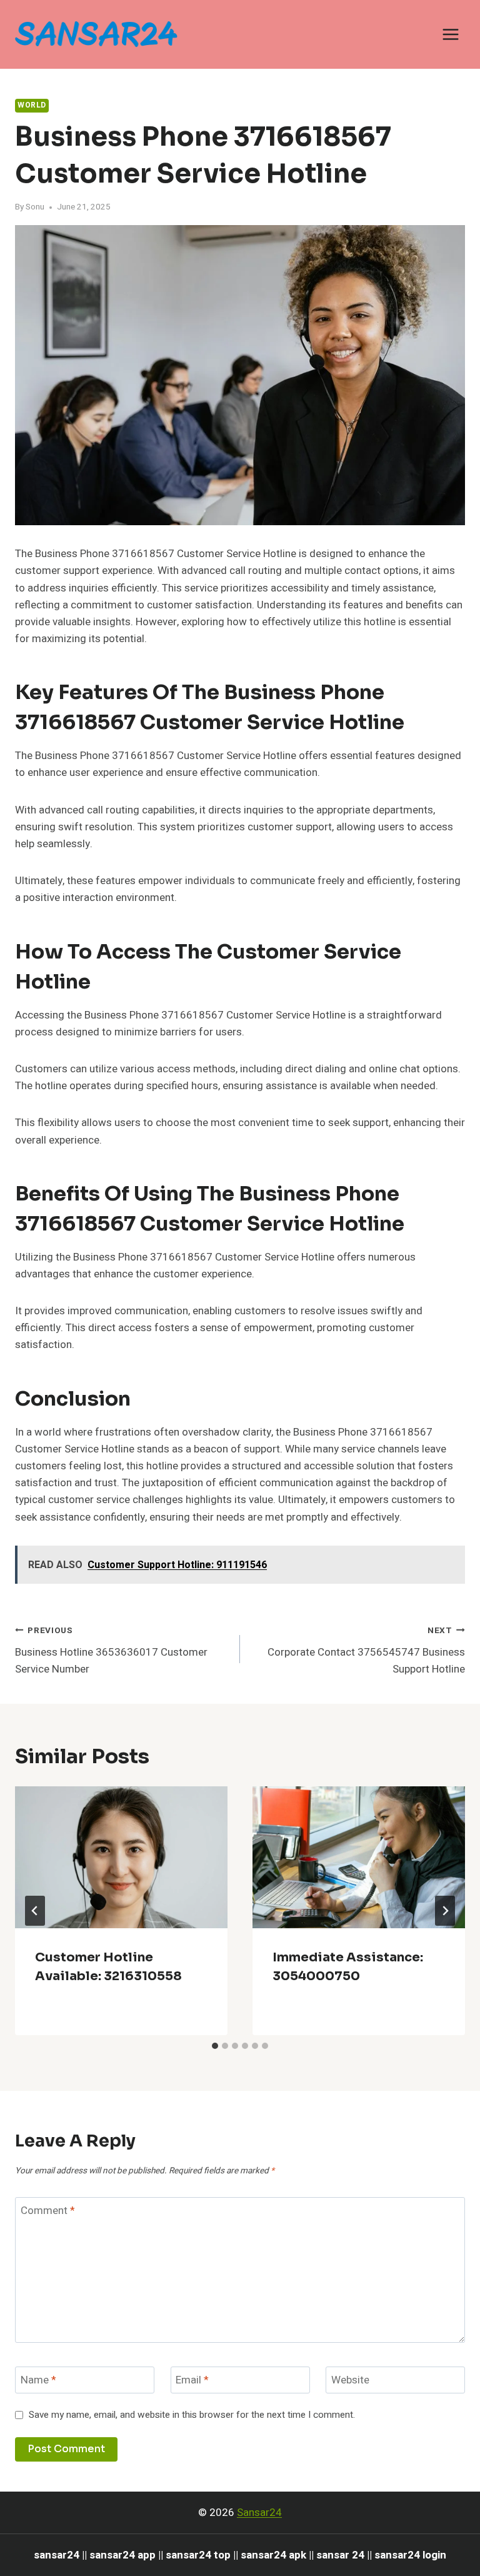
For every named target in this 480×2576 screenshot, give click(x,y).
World (32, 105)
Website (350, 2381)
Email (192, 2381)
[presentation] (121, 1857)
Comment (48, 2211)
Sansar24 (259, 2513)
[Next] (445, 1911)
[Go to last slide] (35, 1911)
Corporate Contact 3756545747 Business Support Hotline (366, 1651)
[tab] (215, 2046)
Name (38, 2381)
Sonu (35, 207)
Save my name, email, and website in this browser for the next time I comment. (192, 2415)
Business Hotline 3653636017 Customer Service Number (111, 1651)
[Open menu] (450, 34)
